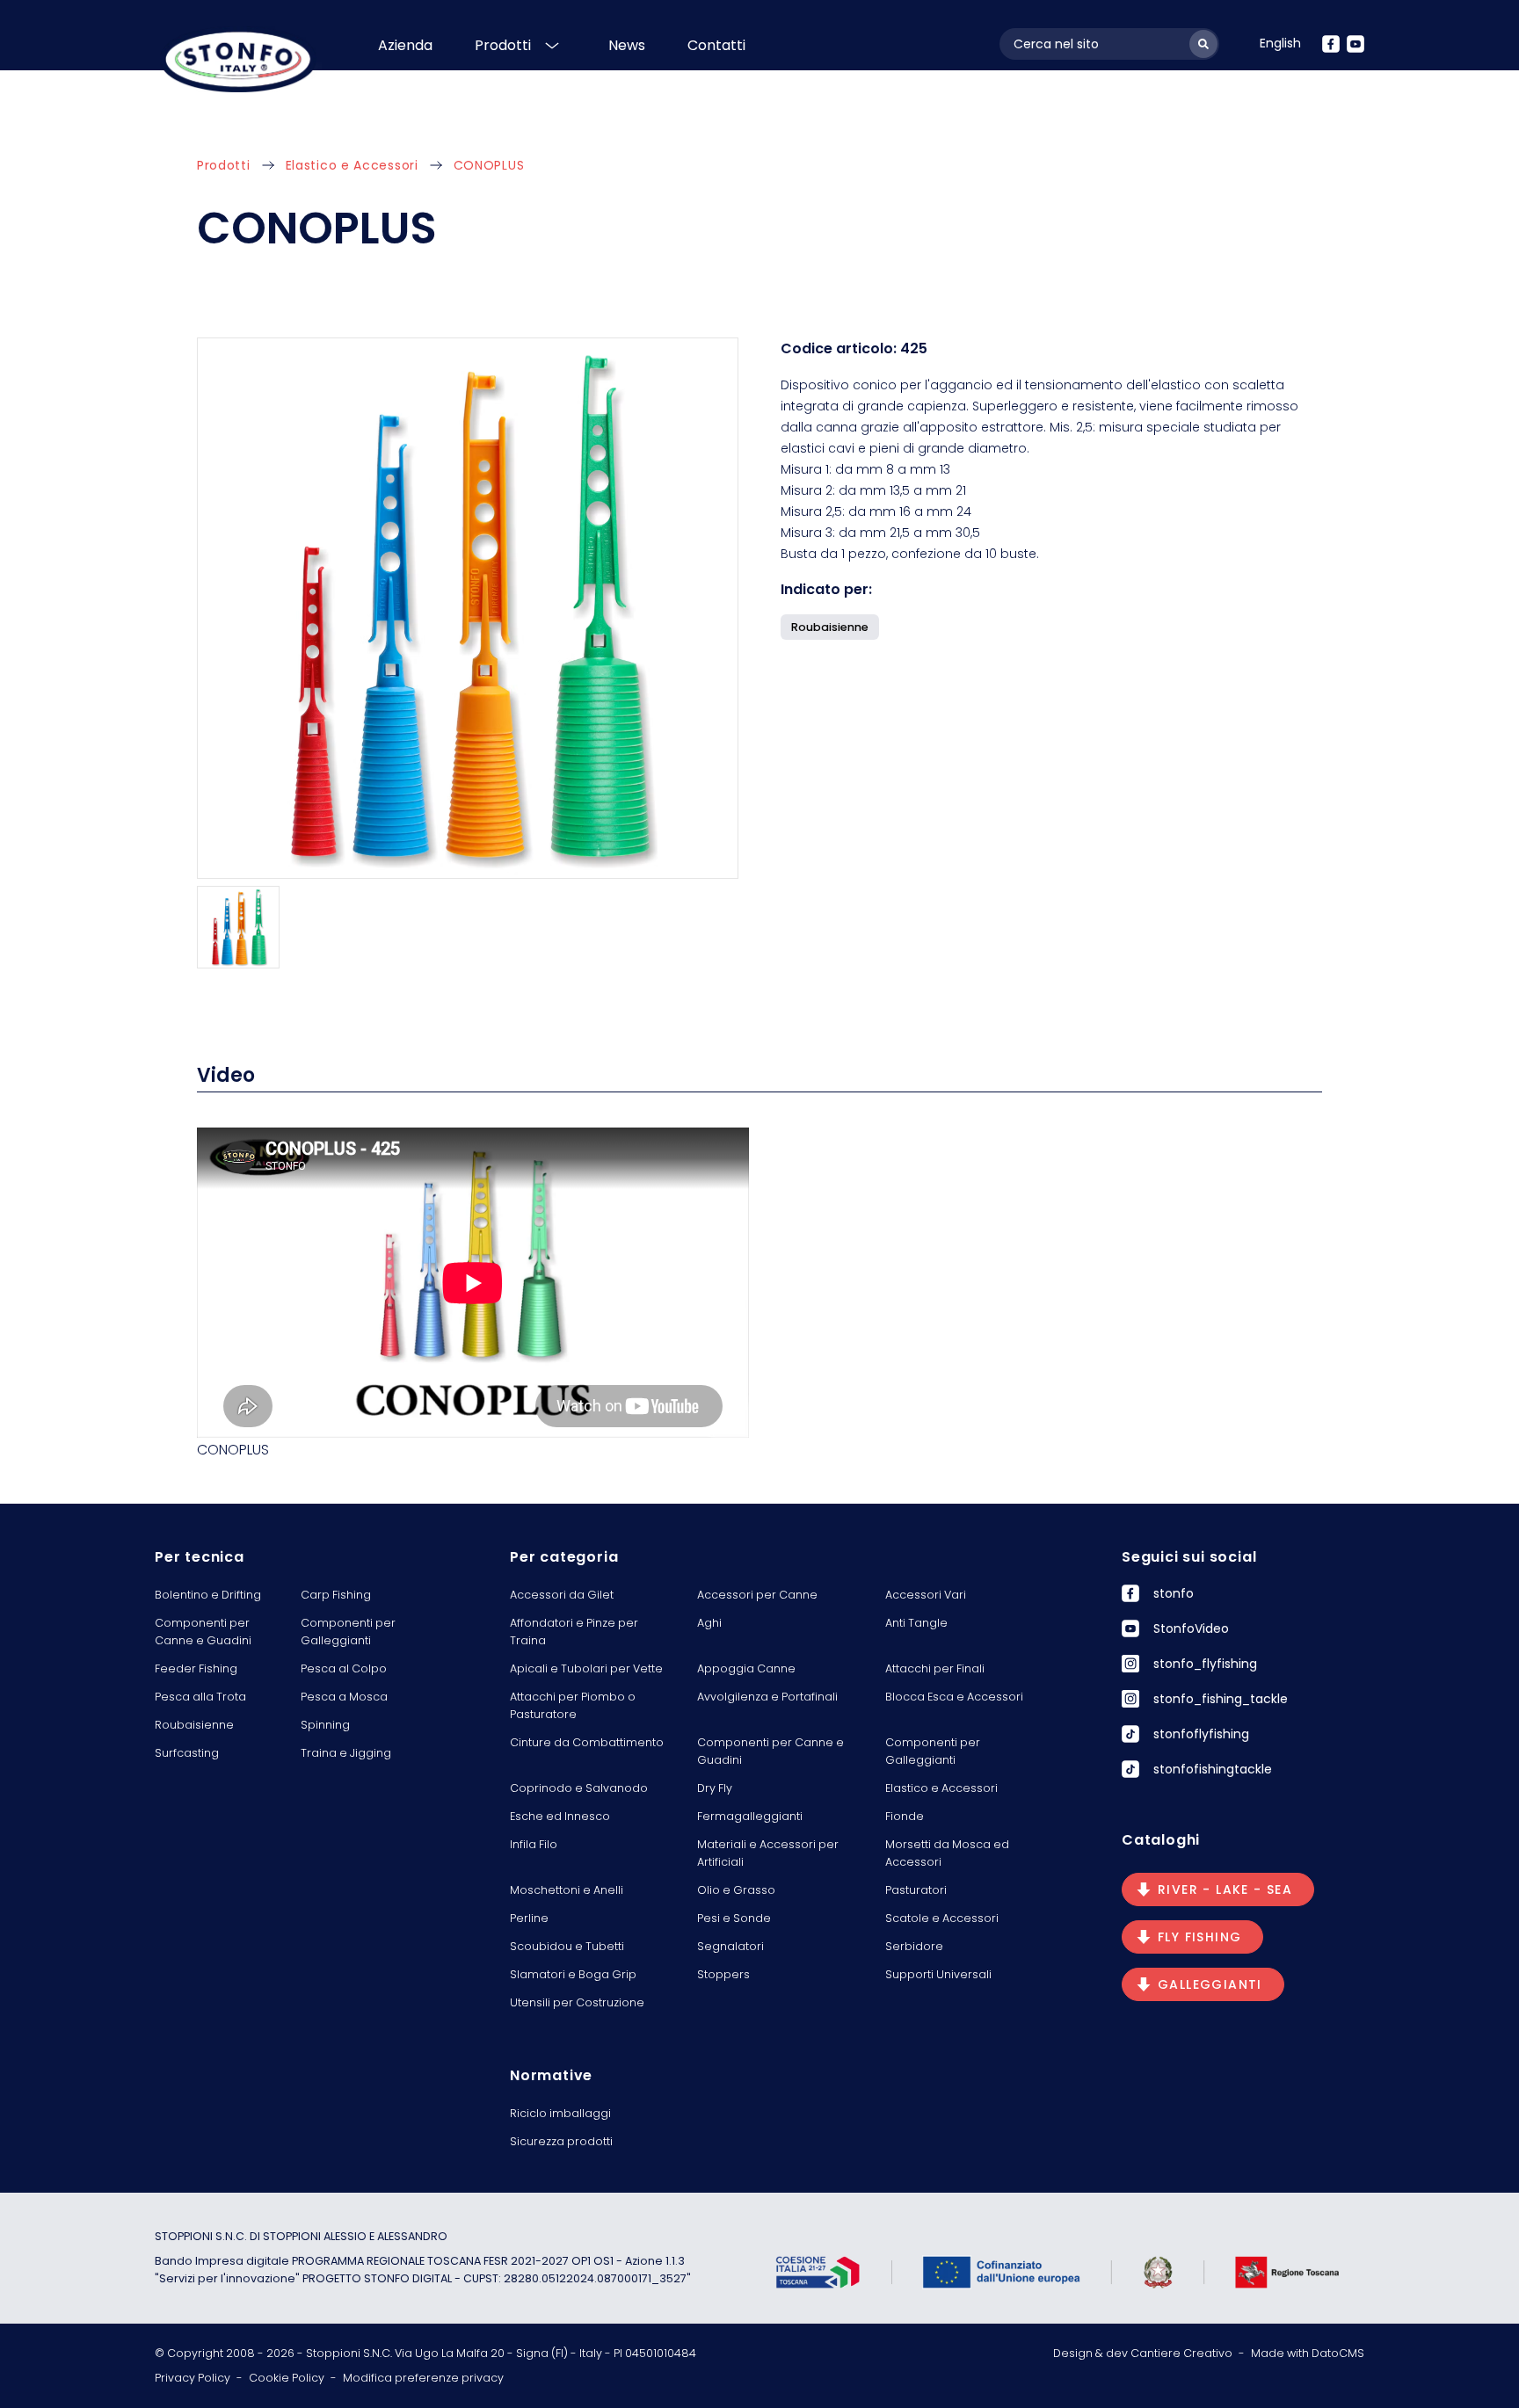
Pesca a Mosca (344, 1697)
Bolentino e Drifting (208, 1595)
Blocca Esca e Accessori (954, 1697)
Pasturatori (916, 1890)
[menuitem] (1280, 43)
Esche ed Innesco (560, 1816)
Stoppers (723, 1974)
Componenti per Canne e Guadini (203, 1632)
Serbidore (914, 1946)
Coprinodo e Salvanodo (579, 1788)
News (627, 45)
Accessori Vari (926, 1595)
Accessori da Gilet (562, 1595)
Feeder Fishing (196, 1668)
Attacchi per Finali (935, 1668)
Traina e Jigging (346, 1753)
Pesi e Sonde (734, 1918)
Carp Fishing (336, 1595)
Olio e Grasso (736, 1890)
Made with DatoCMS (1308, 2353)
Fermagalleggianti (750, 1816)
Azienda (405, 45)
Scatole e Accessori (942, 1918)
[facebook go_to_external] (1331, 44)
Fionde (905, 1816)
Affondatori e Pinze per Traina (574, 1632)
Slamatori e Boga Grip (573, 1974)
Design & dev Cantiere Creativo (1143, 2353)
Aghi (709, 1623)
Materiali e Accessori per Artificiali (768, 1853)
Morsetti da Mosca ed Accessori (947, 1853)
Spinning (325, 1725)
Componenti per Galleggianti (348, 1632)
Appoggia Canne (746, 1668)
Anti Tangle (916, 1623)
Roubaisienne (194, 1725)
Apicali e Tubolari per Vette (586, 1668)
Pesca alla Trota (200, 1697)
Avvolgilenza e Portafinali (767, 1697)
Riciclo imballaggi (560, 2113)
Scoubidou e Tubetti (567, 1946)
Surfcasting (187, 1753)
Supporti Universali (938, 1974)
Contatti (716, 45)
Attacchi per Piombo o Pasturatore (573, 1705)
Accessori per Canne (757, 1595)
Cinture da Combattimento (587, 1742)
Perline (529, 1918)
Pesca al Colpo (344, 1668)
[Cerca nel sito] (1203, 44)
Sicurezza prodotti (561, 2141)
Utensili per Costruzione (577, 2002)
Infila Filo (534, 1844)
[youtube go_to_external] (1355, 44)
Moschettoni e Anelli (567, 1890)
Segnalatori (730, 1946)
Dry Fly (715, 1788)
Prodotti (503, 45)
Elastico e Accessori (352, 165)
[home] (238, 59)
